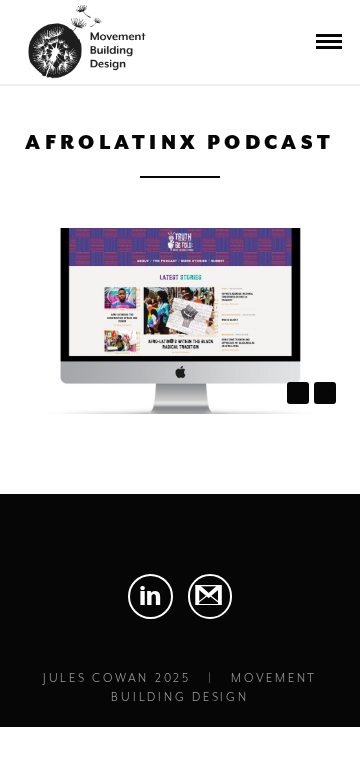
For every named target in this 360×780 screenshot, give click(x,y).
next (325, 393)
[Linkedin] (150, 596)
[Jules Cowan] (84, 54)
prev (298, 393)
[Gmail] (210, 596)
